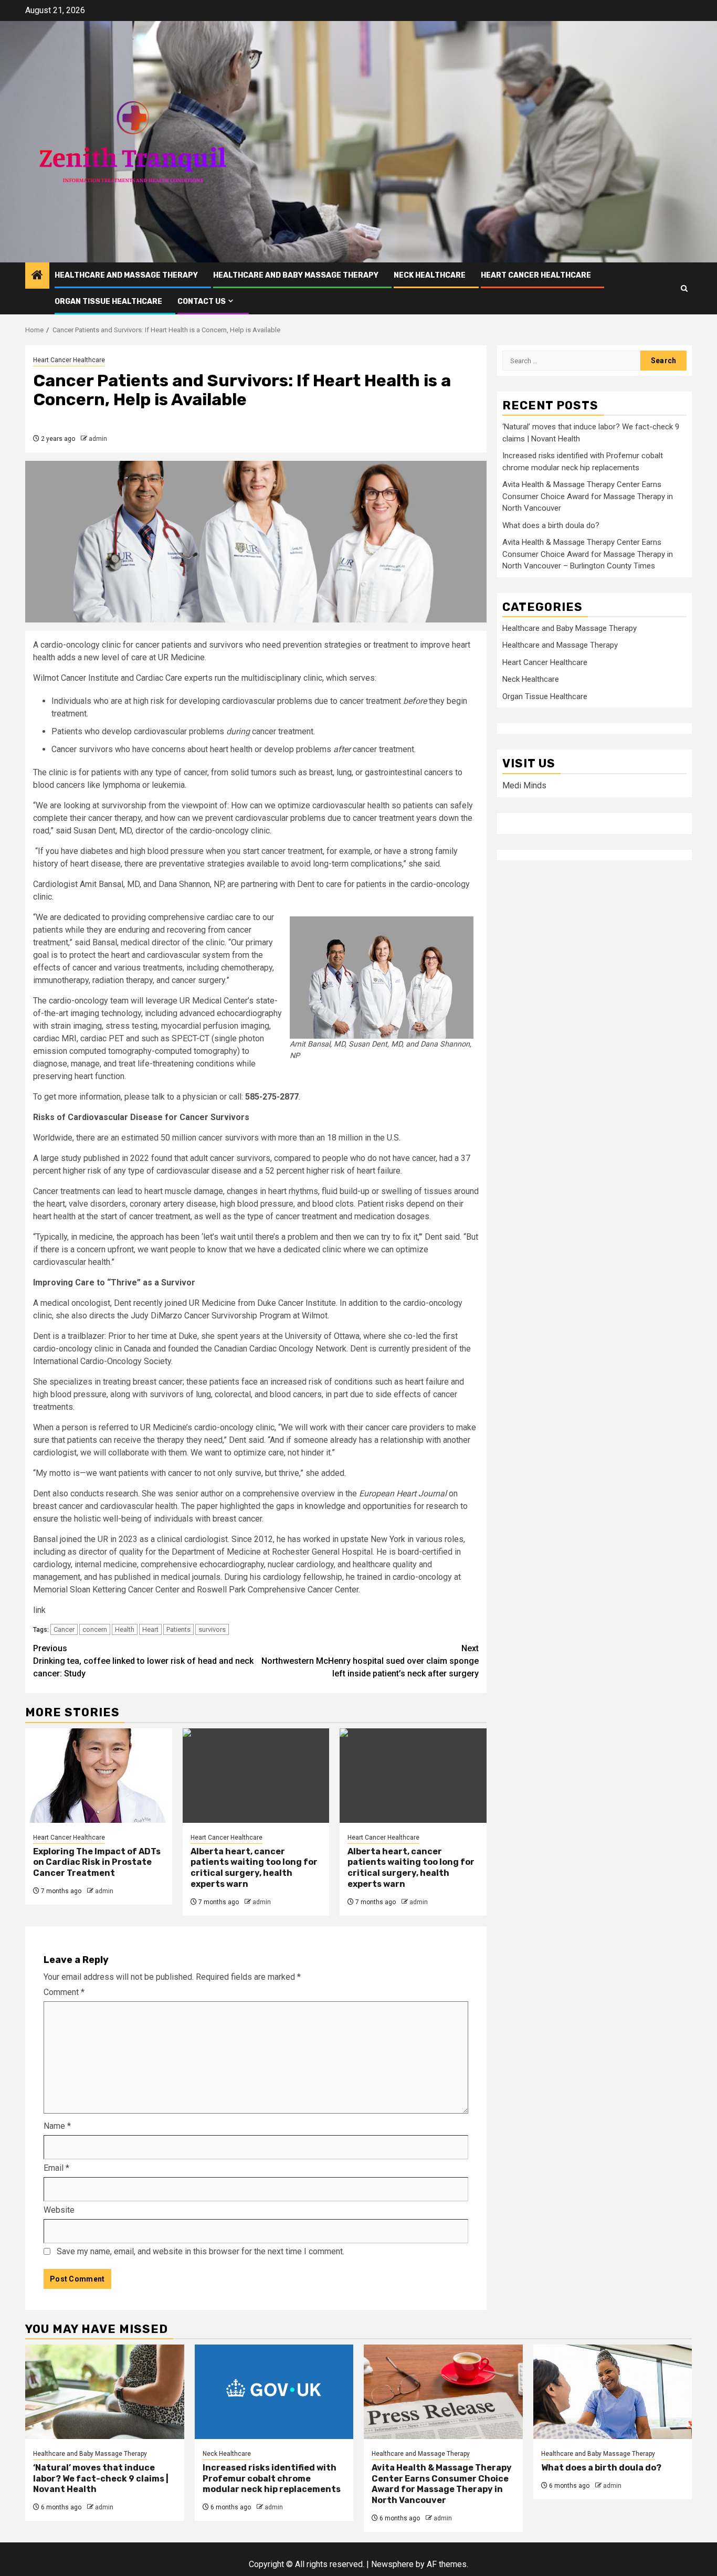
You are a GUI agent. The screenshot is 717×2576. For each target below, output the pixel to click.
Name (57, 2126)
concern (95, 1629)
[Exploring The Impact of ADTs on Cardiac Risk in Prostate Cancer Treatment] (99, 1776)
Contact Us (202, 302)
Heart (150, 1629)
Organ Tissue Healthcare (108, 302)
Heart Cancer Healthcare (536, 275)
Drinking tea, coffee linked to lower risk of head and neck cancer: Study (143, 1661)
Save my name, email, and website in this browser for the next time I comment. (201, 2251)
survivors (212, 1629)
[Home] (37, 276)
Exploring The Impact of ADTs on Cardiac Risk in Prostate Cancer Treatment (97, 1862)
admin (98, 439)
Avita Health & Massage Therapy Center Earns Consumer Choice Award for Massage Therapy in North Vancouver (588, 497)
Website (59, 2210)
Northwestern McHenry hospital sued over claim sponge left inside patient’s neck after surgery (370, 1661)
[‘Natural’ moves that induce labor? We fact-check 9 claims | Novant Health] (105, 2392)
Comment (64, 1992)
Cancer (64, 1629)
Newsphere (392, 2564)
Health (125, 1629)
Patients (178, 1629)
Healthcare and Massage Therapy (126, 275)
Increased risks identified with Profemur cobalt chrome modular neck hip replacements (272, 2479)
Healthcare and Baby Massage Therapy (296, 275)
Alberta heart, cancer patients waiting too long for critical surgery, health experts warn (254, 1868)
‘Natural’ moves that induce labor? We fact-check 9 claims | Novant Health (101, 2479)
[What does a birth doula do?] (613, 2392)
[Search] (684, 288)
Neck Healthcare (430, 275)
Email (56, 2168)
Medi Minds (524, 785)
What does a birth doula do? (551, 525)
